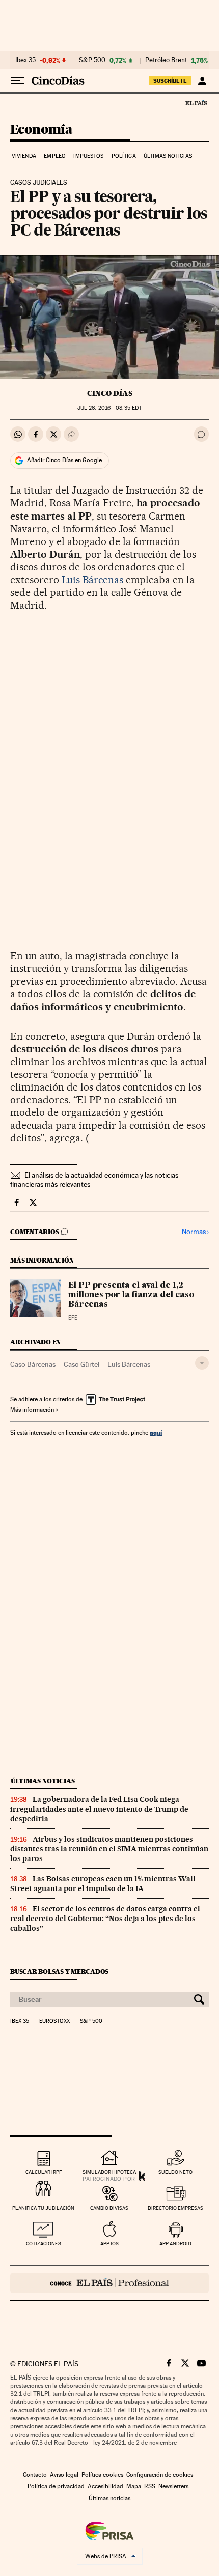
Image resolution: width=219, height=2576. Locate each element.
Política (124, 156)
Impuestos (88, 156)
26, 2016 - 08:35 (109, 408)
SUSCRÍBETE (170, 81)
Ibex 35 (25, 60)
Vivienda (24, 156)
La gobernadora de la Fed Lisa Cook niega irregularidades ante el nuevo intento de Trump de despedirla (99, 1809)
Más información (32, 1410)
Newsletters (173, 2486)
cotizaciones (44, 2243)
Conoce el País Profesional (109, 2283)
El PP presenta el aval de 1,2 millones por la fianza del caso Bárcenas (131, 1295)
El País (196, 103)
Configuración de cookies (160, 2475)
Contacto (35, 2475)
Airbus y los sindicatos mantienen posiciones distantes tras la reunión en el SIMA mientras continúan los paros (109, 1849)
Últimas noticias (168, 156)
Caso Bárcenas (33, 1364)
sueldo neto (175, 2172)
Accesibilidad (105, 2486)
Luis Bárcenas (91, 580)
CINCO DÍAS (110, 393)
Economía (41, 130)
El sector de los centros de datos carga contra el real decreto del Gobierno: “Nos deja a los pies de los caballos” (105, 1919)
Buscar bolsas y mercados (59, 1972)
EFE (73, 1318)
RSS (150, 2486)
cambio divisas (109, 2208)
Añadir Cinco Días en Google (64, 460)
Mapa (134, 2486)
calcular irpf (44, 2172)
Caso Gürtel (81, 1364)
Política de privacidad (56, 2486)
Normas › (195, 1232)
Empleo (55, 156)
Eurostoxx (54, 2021)
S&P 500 (92, 60)
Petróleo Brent (166, 60)
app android (175, 2243)
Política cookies (102, 2475)
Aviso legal (64, 2475)
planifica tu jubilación (43, 2208)
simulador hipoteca (109, 2172)
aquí (156, 1432)
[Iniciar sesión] (202, 81)
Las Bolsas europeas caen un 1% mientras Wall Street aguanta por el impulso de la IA (103, 1884)
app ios (109, 2243)
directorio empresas (175, 2208)
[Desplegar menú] (17, 81)
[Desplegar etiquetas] (202, 1363)
